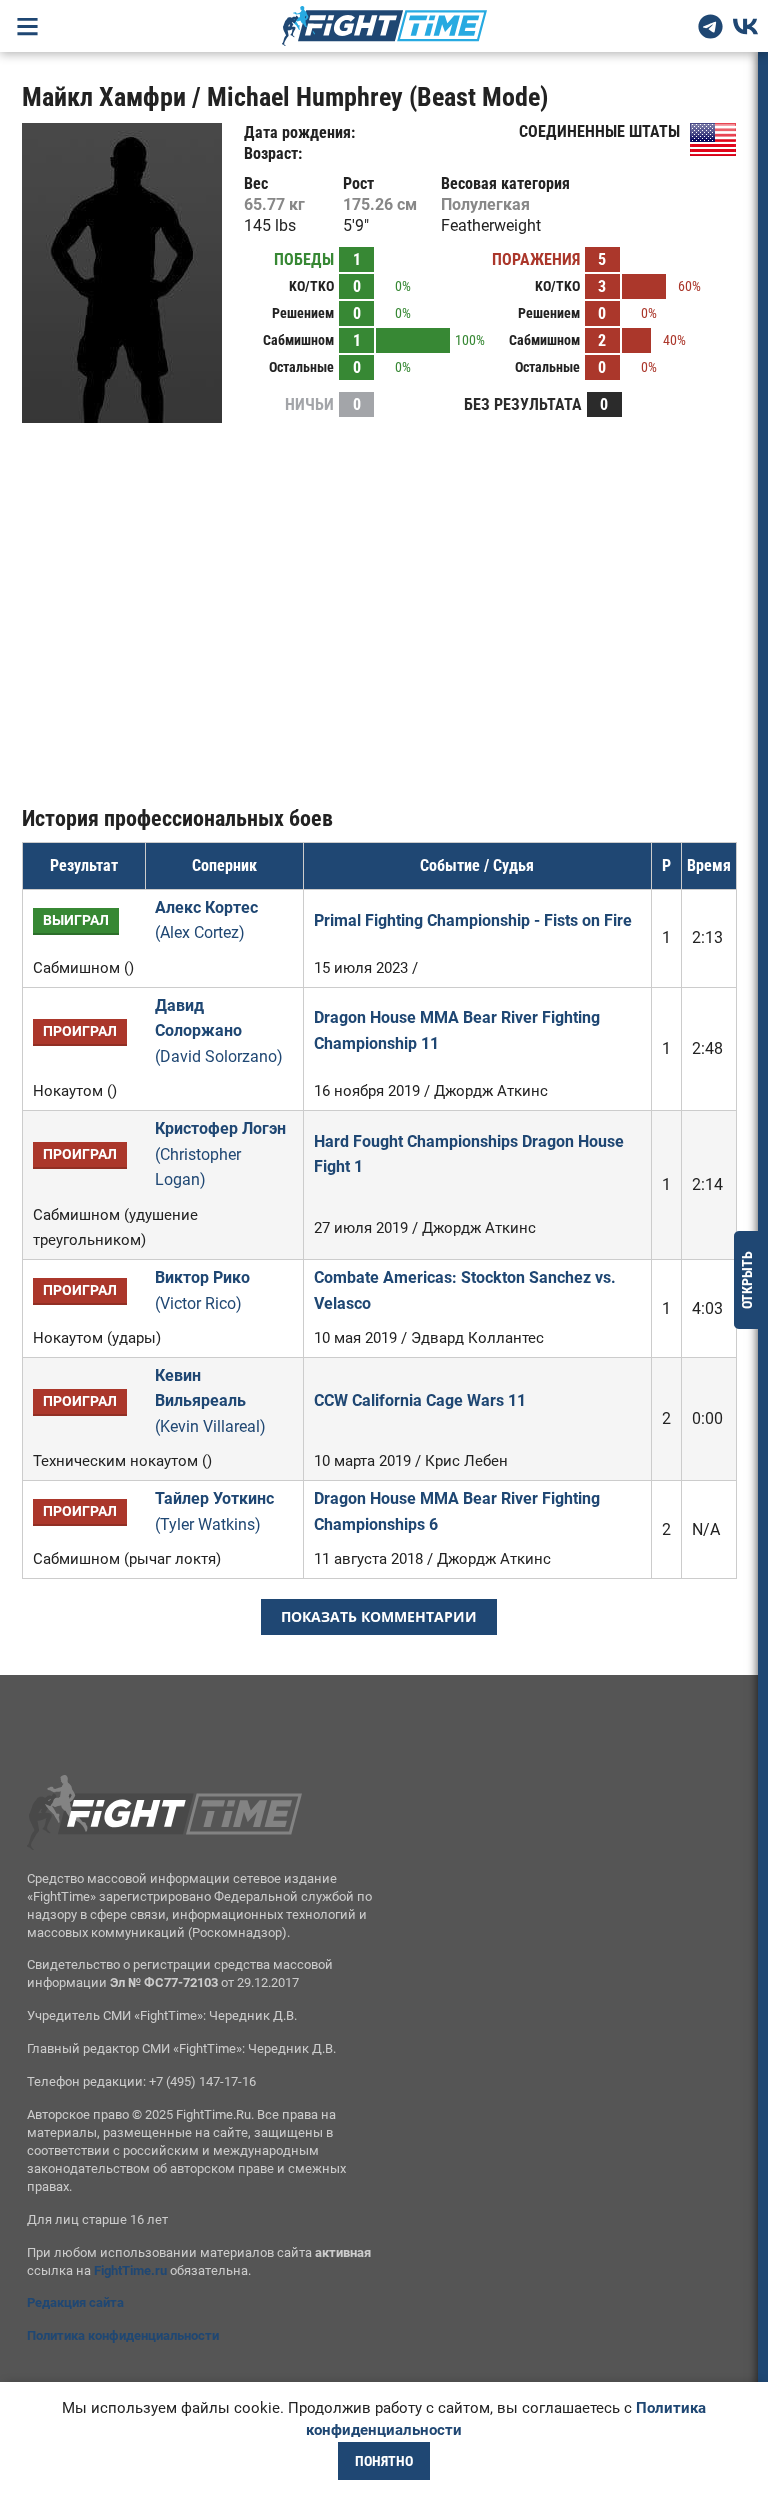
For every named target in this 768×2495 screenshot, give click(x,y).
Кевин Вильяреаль (210, 1401)
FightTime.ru (130, 2270)
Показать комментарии (379, 1616)
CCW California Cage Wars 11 (420, 1400)
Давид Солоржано (219, 1031)
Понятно (384, 2461)
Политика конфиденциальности (123, 2335)
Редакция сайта (75, 2302)
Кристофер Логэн (220, 1154)
